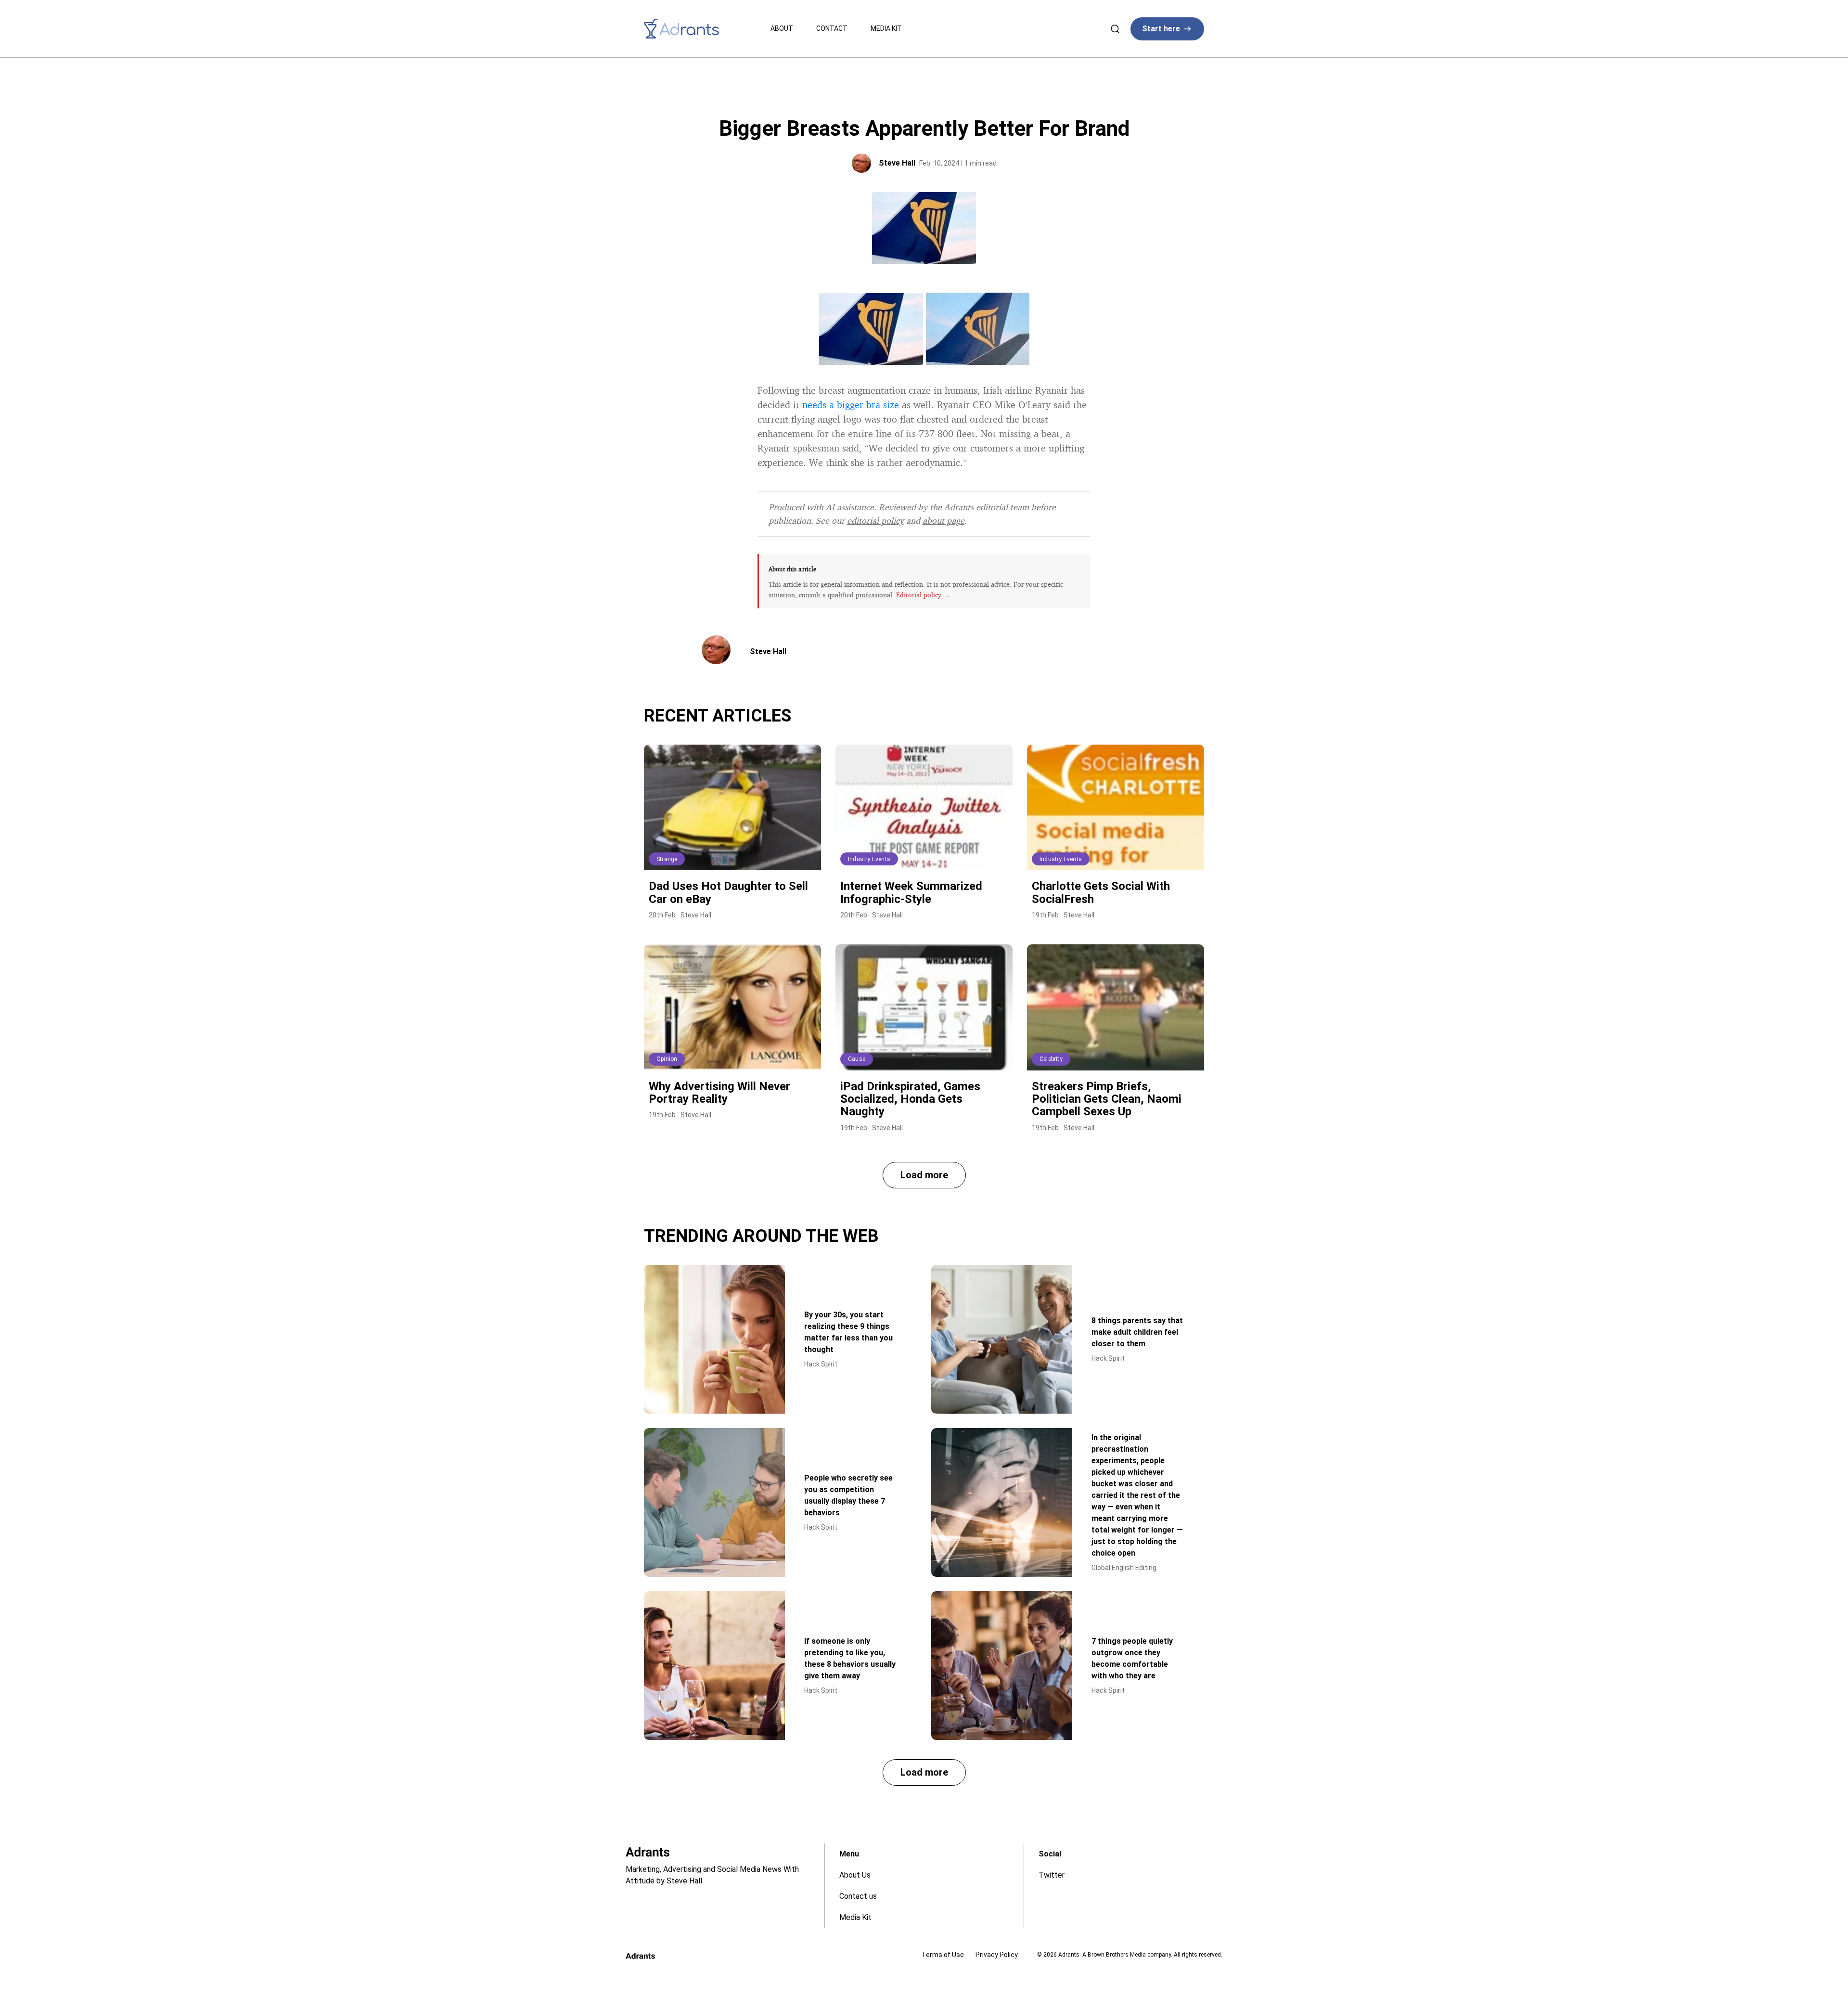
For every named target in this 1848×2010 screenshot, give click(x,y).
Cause (857, 1059)
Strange (667, 859)
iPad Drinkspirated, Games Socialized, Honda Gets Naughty (910, 1099)
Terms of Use (943, 1955)
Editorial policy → (923, 595)
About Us (855, 1875)
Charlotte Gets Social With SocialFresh (1101, 892)
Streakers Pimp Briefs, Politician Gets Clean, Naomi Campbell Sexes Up (1107, 1099)
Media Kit (886, 28)
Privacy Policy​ (997, 1955)
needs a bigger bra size (851, 405)
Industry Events (869, 859)
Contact (832, 28)
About (782, 28)
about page (943, 520)
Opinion (667, 1059)
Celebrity (1051, 1059)
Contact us (858, 1896)
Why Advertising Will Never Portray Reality (719, 1093)
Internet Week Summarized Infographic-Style (911, 892)
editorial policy (875, 520)
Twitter (1052, 1875)
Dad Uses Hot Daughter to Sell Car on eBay (728, 892)
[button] (924, 1175)
